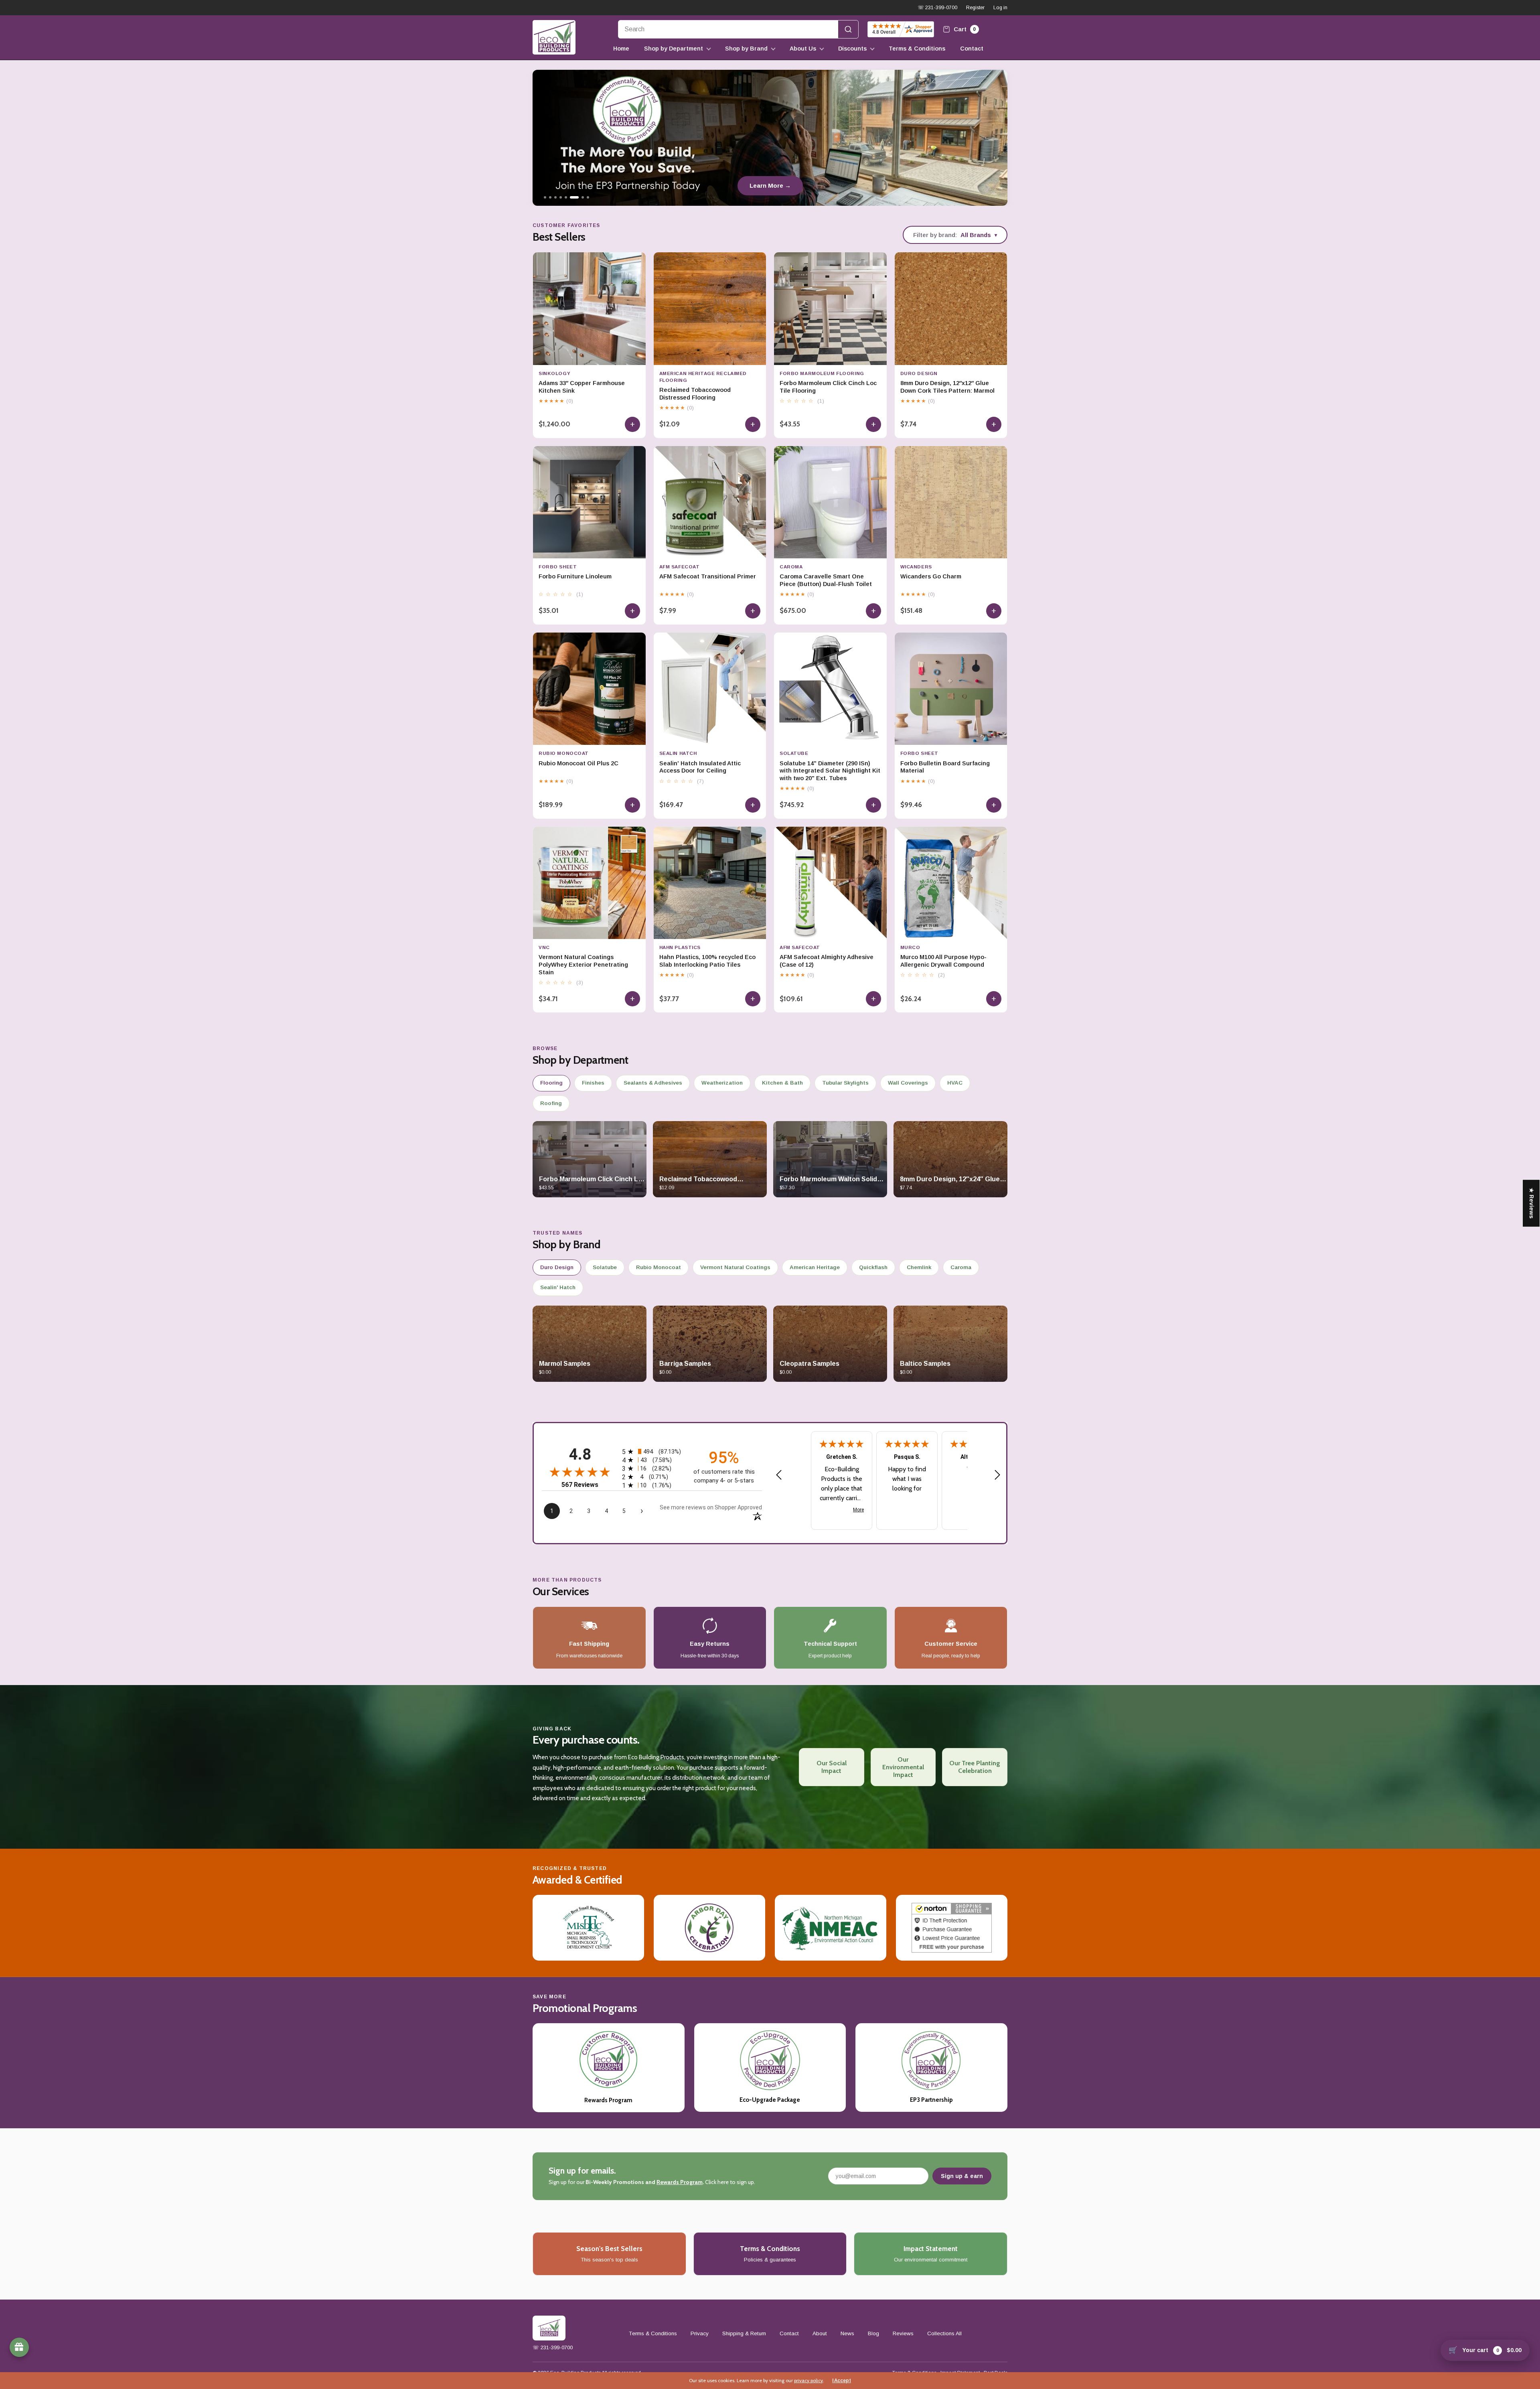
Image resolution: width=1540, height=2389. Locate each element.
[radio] (652, 1451)
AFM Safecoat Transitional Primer (708, 576)
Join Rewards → (770, 186)
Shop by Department (674, 49)
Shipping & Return (744, 2333)
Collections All (944, 2333)
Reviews (903, 2333)
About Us (803, 49)
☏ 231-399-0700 (937, 8)
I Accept (842, 2381)
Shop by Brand (746, 49)
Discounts (852, 49)
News (847, 2333)
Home (621, 49)
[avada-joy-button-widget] (19, 2347)
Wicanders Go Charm (931, 576)
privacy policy (808, 2380)
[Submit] (848, 29)
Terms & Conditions (917, 49)
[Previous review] (779, 1475)
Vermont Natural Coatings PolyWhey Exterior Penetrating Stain (583, 965)
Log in (1000, 8)
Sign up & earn (962, 2176)
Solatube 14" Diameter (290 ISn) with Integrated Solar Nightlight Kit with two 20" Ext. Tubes (830, 771)
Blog (873, 2333)
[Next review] (997, 1475)
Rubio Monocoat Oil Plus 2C (579, 763)
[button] (160, 2314)
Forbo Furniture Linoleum (575, 576)
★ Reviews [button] (1532, 1203)
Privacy (700, 2333)
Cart (964, 29)
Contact (972, 49)
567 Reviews (580, 1485)
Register (975, 8)
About (820, 2333)
